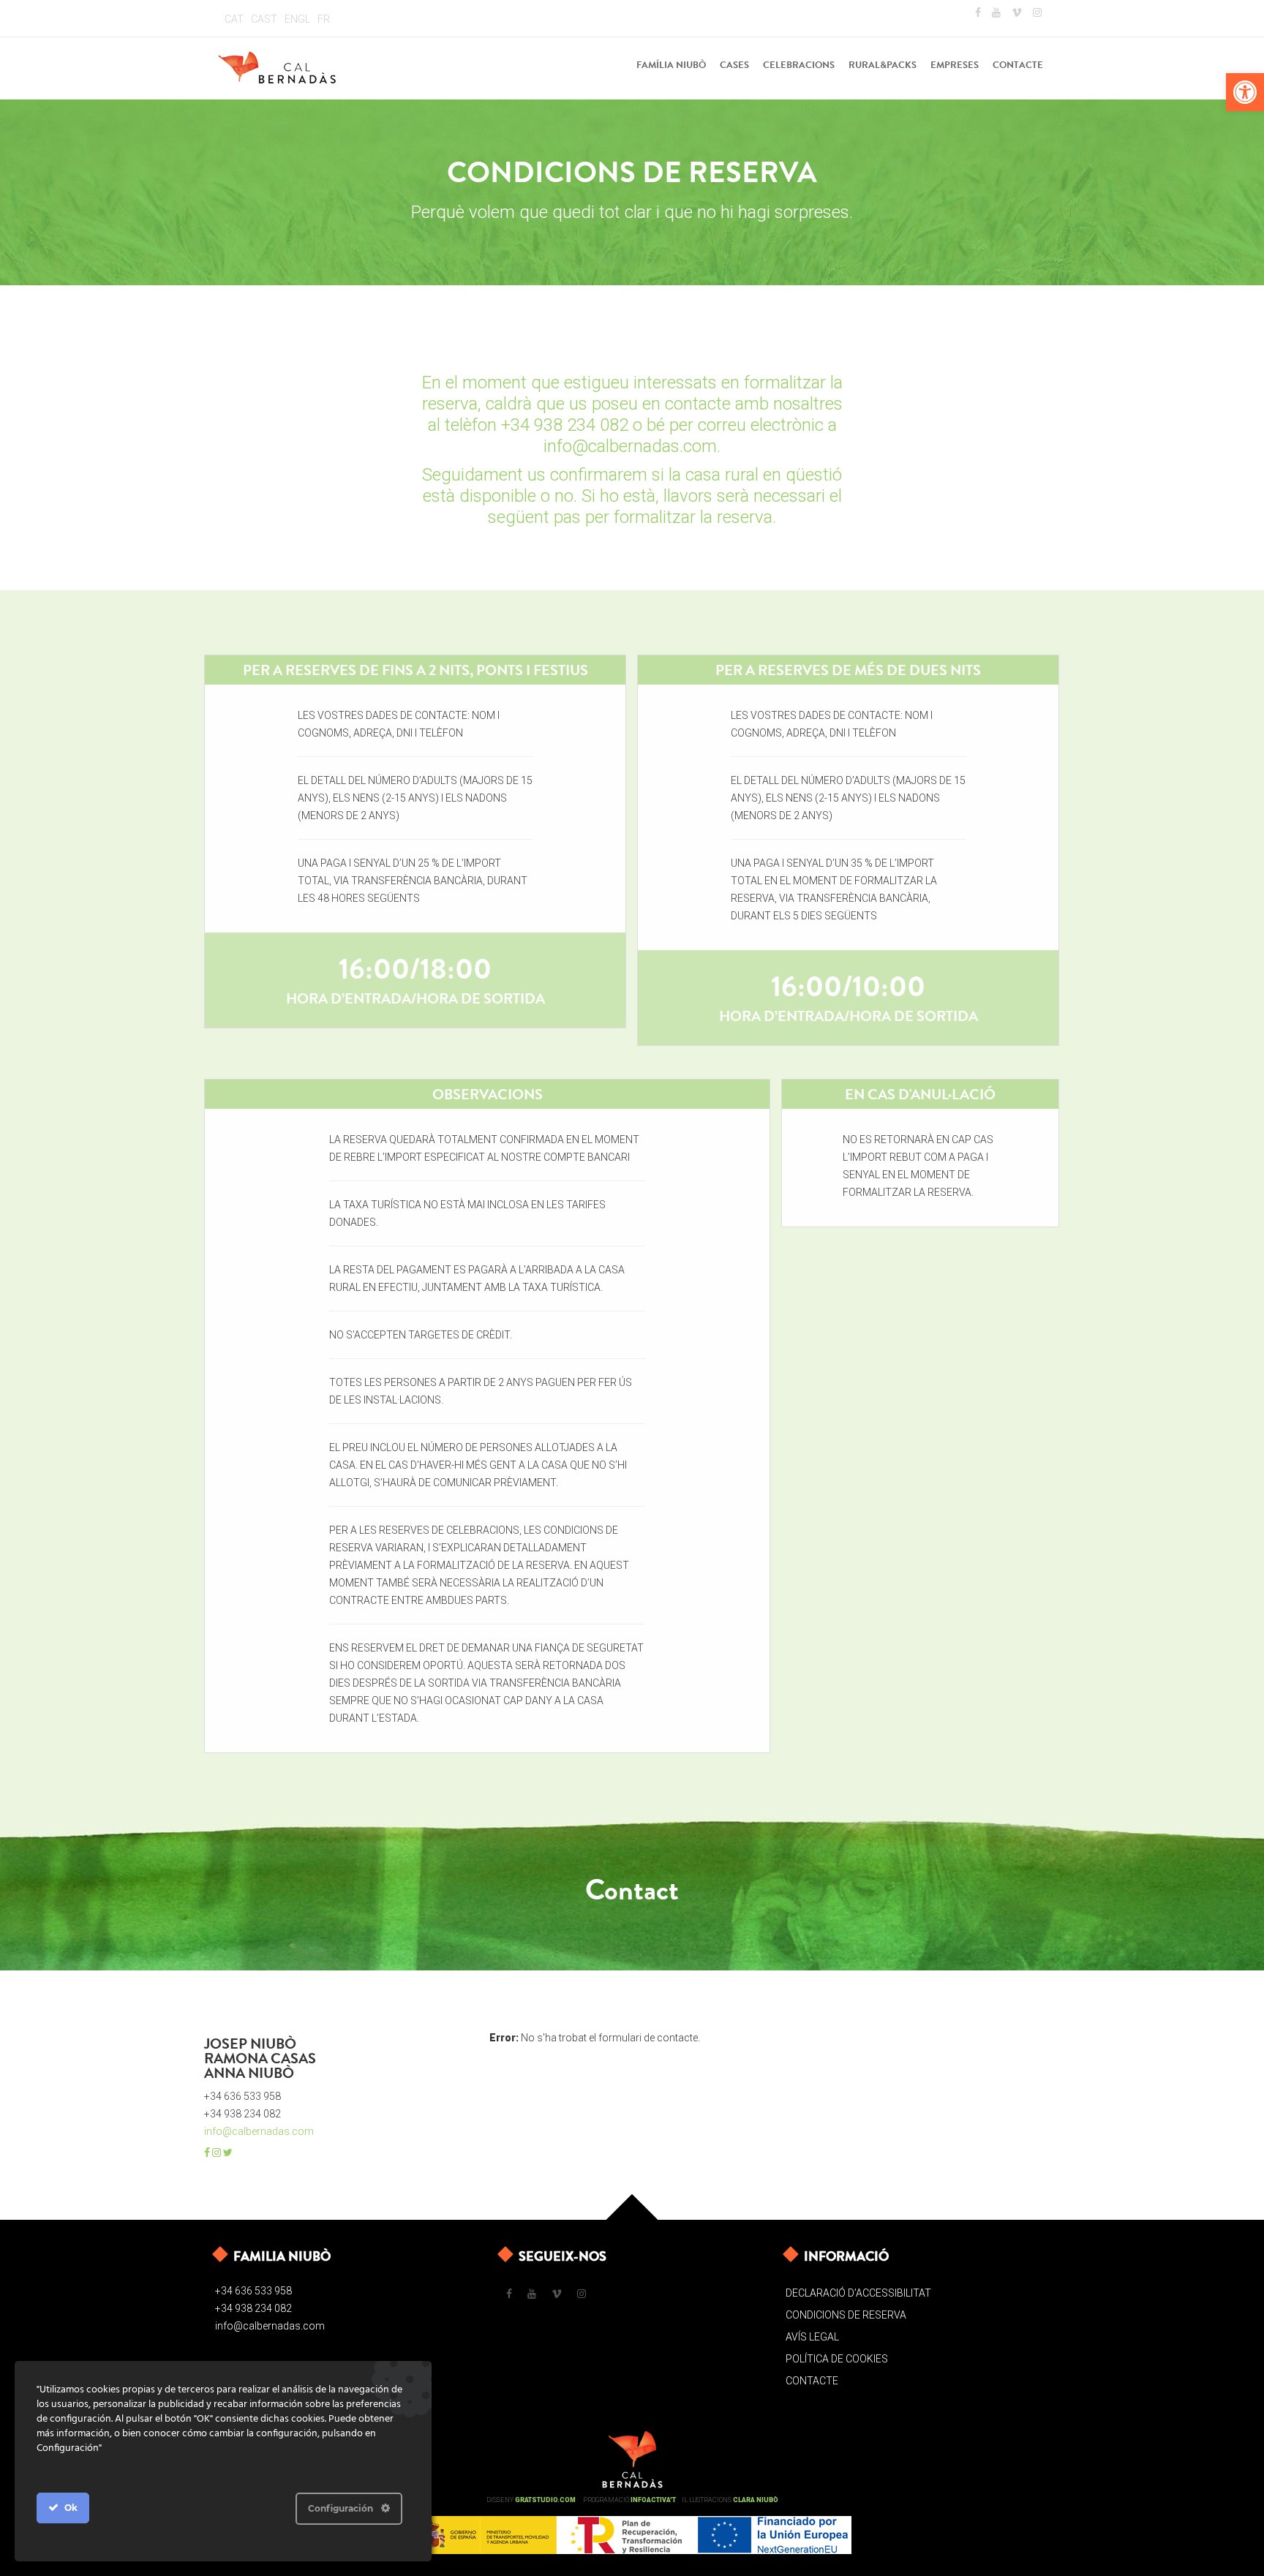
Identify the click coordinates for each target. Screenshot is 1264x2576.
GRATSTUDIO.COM (545, 2500)
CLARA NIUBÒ (756, 2500)
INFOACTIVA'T (653, 2500)
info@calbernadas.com (259, 2131)
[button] (1245, 92)
